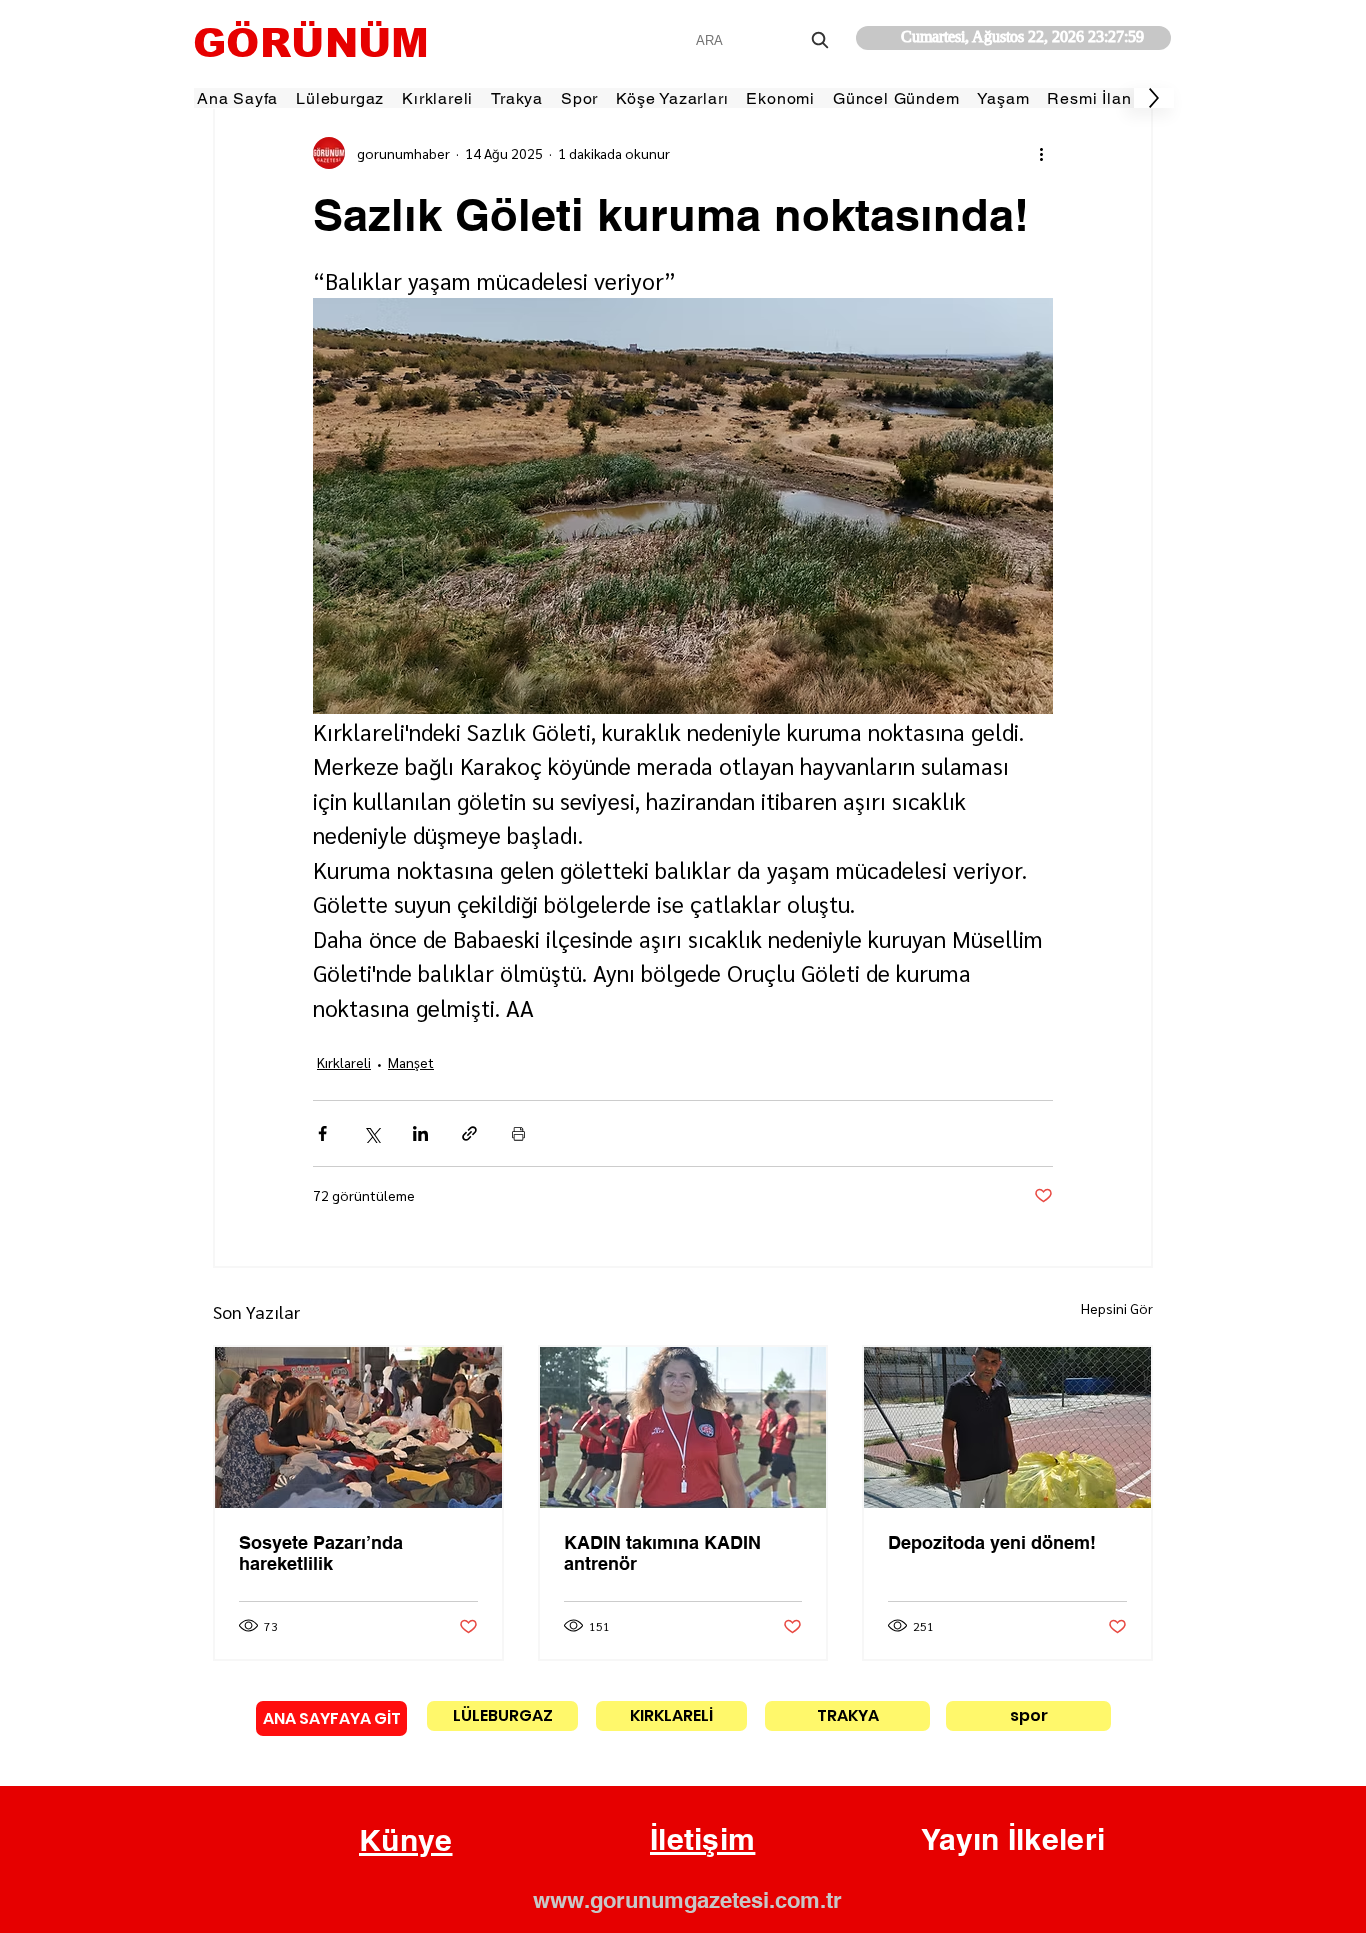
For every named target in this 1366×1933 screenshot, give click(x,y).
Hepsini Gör (1117, 1308)
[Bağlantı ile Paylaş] (469, 1133)
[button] (406, 1841)
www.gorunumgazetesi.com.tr (687, 1900)
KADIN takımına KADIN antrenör (662, 1553)
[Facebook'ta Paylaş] (322, 1133)
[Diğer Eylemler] (1041, 153)
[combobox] (764, 40)
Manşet (411, 1062)
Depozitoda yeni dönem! (992, 1542)
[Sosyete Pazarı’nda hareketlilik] (358, 1427)
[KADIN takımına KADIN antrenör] (683, 1427)
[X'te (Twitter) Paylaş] (371, 1133)
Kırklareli (344, 1062)
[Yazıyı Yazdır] (518, 1133)
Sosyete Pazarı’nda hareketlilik (321, 1553)
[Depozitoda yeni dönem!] (1007, 1427)
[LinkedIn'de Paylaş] (420, 1133)
